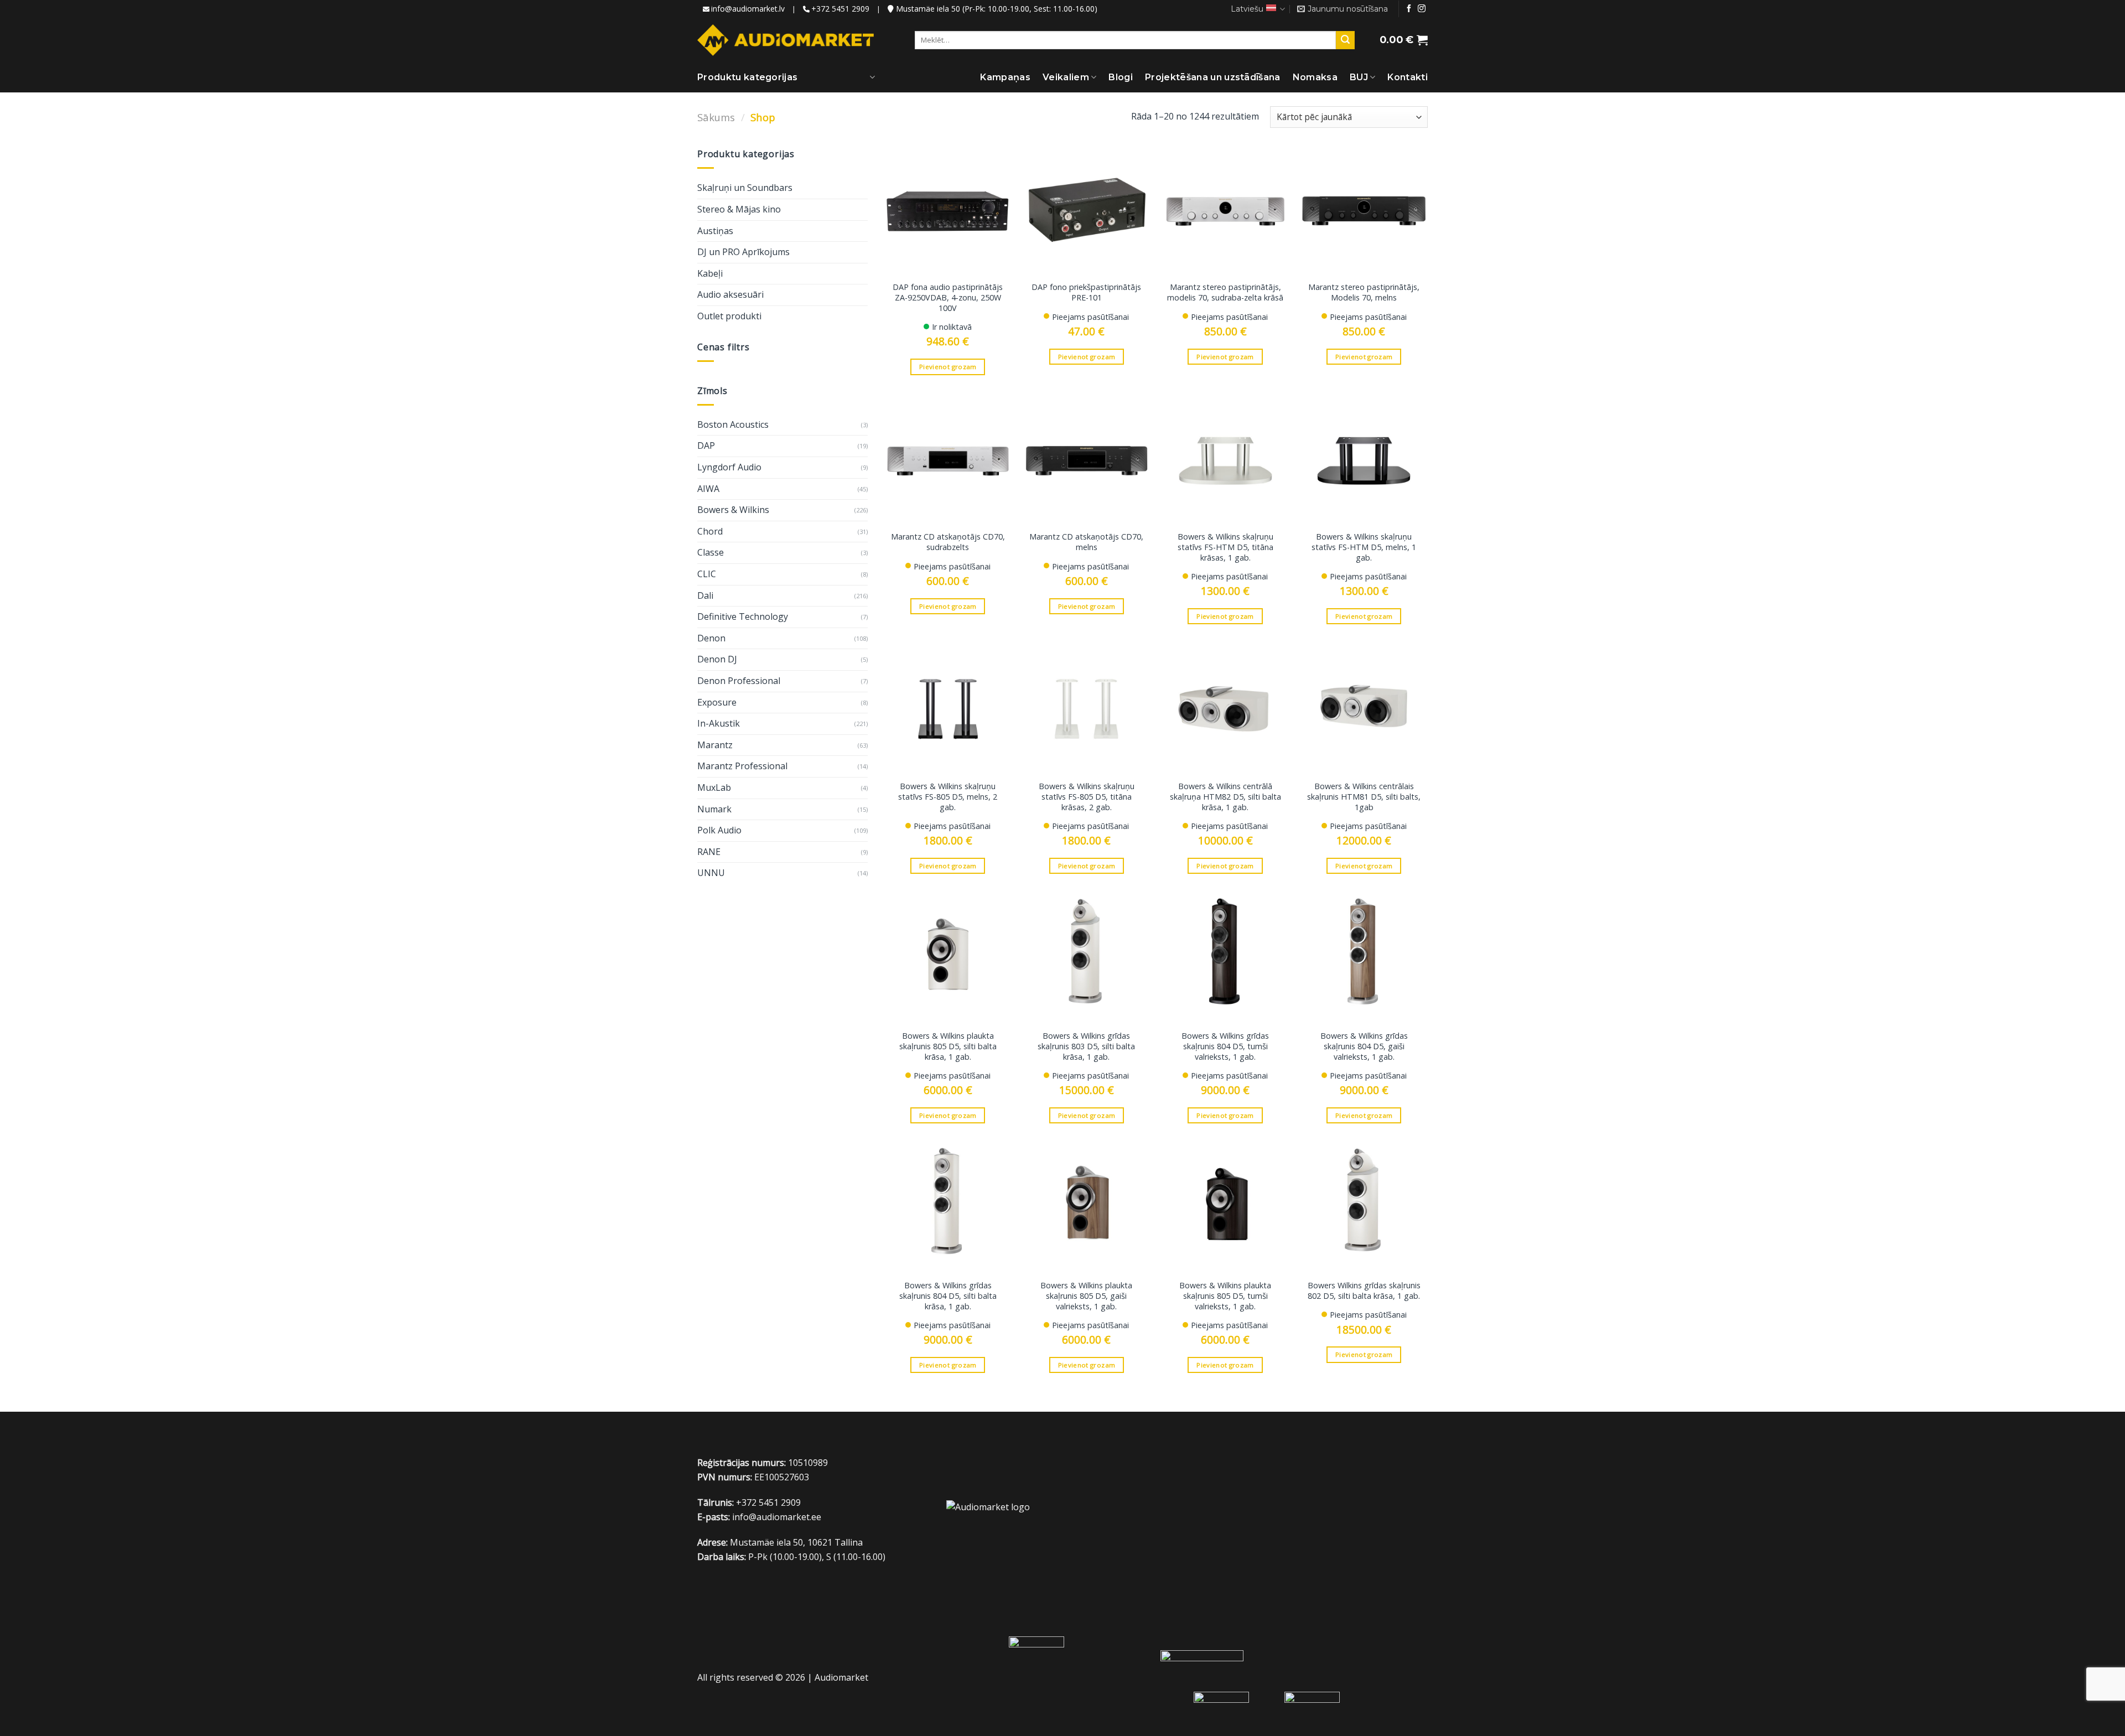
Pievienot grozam (948, 367)
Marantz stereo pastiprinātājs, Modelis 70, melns (1364, 292)
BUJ (1359, 77)
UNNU (711, 873)
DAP (706, 445)
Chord (710, 531)
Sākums (716, 117)
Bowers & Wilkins (733, 510)
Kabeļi (710, 273)
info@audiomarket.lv (748, 9)
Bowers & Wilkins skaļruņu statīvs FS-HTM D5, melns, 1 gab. (1364, 547)
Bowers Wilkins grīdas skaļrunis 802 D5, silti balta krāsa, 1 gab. (1364, 1291)
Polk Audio (719, 830)
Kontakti (1408, 77)
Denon (711, 638)
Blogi (1121, 77)
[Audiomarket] (786, 40)
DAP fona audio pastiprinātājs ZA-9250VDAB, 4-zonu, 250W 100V (948, 297)
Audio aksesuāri (730, 294)
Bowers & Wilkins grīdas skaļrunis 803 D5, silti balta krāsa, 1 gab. (1086, 1046)
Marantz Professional (742, 766)
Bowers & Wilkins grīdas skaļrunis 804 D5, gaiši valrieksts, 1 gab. (1364, 1046)
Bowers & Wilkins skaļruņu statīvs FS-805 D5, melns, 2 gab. (948, 797)
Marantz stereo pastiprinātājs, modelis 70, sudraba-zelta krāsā (1225, 292)
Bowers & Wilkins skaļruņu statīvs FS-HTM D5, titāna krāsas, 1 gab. (1225, 547)
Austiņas (715, 231)
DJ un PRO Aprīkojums (743, 252)
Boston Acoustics (733, 424)
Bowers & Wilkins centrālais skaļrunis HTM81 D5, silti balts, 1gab (1364, 797)
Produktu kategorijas (747, 77)
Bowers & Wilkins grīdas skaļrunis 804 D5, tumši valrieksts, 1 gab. (1225, 1046)
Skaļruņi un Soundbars (745, 188)
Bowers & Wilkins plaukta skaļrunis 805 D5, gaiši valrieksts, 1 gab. (1086, 1296)
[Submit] (1345, 40)
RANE (709, 852)
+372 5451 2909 (840, 9)
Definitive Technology (743, 616)
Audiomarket (841, 1677)
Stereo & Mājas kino (739, 209)
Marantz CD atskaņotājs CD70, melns (1086, 542)
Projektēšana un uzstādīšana (1213, 77)
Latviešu (1247, 9)
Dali (705, 595)
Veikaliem (1066, 77)
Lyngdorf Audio (729, 467)
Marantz (715, 745)
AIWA (708, 489)
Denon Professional (739, 681)
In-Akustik (719, 723)
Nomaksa (1315, 77)
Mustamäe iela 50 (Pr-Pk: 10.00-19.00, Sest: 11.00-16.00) (996, 9)
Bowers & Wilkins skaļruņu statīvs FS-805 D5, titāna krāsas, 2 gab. (1087, 797)
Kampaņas (1005, 77)
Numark (714, 809)
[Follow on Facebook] (1409, 9)
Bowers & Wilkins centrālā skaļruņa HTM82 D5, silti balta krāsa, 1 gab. (1225, 797)
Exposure (717, 702)
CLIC (707, 574)
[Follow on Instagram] (1422, 9)
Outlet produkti (729, 316)
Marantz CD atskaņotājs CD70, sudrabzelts (948, 542)
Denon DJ (717, 659)
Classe (711, 552)
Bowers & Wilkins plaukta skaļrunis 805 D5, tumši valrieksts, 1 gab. (1225, 1296)
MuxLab (714, 787)
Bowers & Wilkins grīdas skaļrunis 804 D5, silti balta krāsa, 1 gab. (948, 1296)
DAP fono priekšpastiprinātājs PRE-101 (1086, 292)
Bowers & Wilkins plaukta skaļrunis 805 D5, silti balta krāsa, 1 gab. (948, 1046)
